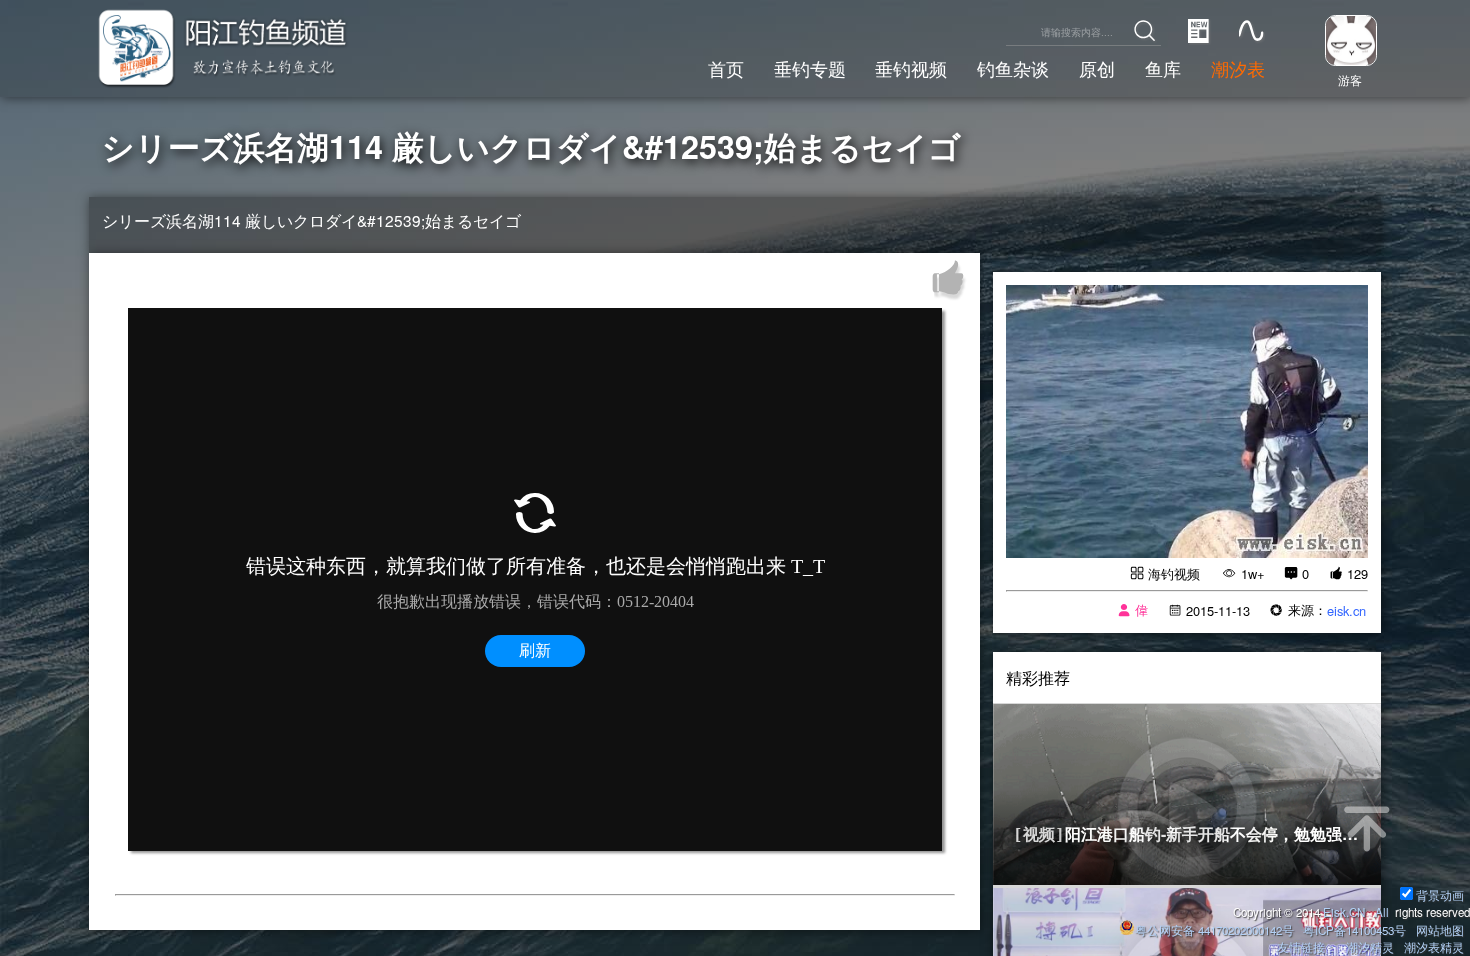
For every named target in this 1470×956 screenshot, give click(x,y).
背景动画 (1440, 895)
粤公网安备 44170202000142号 (1216, 930)
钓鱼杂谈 (1013, 68)
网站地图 (1440, 930)
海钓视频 (1174, 573)
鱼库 (1163, 68)
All (1382, 912)
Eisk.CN (1344, 912)
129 (1357, 573)
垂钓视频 (911, 68)
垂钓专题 (810, 68)
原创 (1097, 68)
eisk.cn (1346, 610)
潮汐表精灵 (1434, 947)
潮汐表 (1238, 68)
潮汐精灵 (1370, 947)
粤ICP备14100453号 (1354, 930)
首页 (726, 68)
